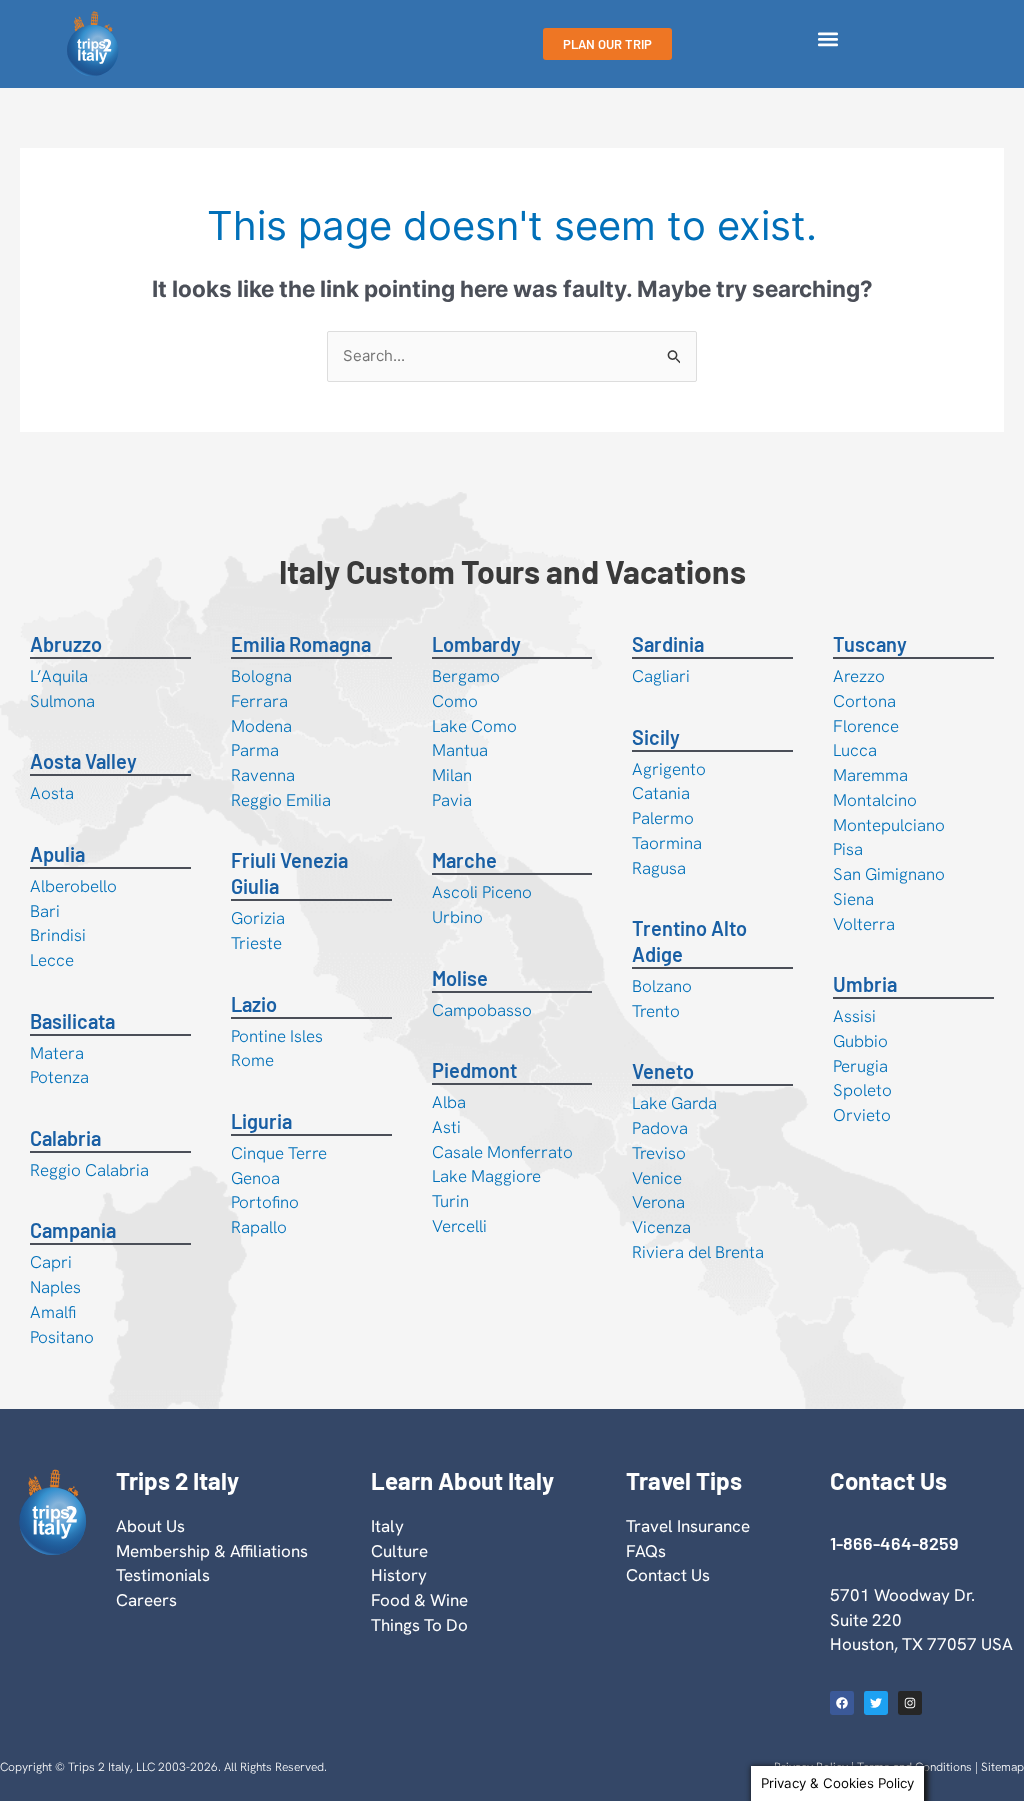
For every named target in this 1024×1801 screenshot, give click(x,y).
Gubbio (860, 1041)
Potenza (59, 1077)
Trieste (256, 943)
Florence (866, 726)
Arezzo (859, 676)
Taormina (667, 843)
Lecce (52, 960)
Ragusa (659, 868)
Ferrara (259, 701)
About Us (150, 1526)
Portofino (265, 1202)
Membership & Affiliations (212, 1551)
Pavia (452, 800)
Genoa (255, 1178)
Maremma (870, 775)
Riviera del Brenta (698, 1252)
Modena (261, 726)
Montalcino (875, 800)
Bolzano (662, 986)
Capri (51, 1262)
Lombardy (476, 644)
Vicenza (661, 1227)
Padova (660, 1128)
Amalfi (53, 1312)
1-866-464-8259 (894, 1543)
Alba (449, 1102)
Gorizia (258, 918)
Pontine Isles (277, 1036)
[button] (828, 39)
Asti (446, 1127)
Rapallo (259, 1227)
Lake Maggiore (486, 1176)
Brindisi (58, 935)
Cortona (864, 701)
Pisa (848, 849)
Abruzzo (66, 644)
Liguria (261, 1121)
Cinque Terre (279, 1153)
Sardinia (668, 644)
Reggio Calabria (89, 1170)
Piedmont (474, 1070)
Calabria (65, 1138)
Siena (853, 899)
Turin (450, 1201)
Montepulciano (889, 825)
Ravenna (263, 775)
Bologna (261, 676)
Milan (452, 775)
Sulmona (62, 701)
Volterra (864, 924)
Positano (62, 1337)
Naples (55, 1287)
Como (455, 701)
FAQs (646, 1551)
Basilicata (72, 1021)
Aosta (52, 793)
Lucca (855, 750)
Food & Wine (419, 1600)
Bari (45, 911)
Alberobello (73, 886)
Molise (460, 978)
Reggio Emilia (281, 800)
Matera (57, 1053)
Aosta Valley (83, 761)
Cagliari (661, 676)
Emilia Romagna (301, 644)
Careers (146, 1600)
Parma (255, 750)
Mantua (460, 750)
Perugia (860, 1066)
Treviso (659, 1153)
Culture (399, 1551)
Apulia (57, 854)
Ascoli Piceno (482, 892)
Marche (464, 860)
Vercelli (459, 1226)
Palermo (663, 818)
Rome (252, 1060)
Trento (656, 1011)
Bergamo (466, 676)
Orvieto (862, 1115)
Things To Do (419, 1625)
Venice (657, 1178)
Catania (661, 793)
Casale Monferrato (502, 1152)
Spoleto (862, 1090)
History (399, 1575)
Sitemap (1002, 1767)
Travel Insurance (688, 1526)
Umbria (865, 984)
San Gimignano (889, 874)
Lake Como (474, 726)
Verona (658, 1202)
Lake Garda (674, 1103)
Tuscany (870, 644)
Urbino (457, 917)
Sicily (656, 737)
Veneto (663, 1071)
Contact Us (668, 1575)
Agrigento (669, 769)
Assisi (854, 1016)
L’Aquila (59, 676)
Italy (387, 1526)
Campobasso (482, 1010)
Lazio (254, 1004)
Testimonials (163, 1575)
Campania (73, 1230)
